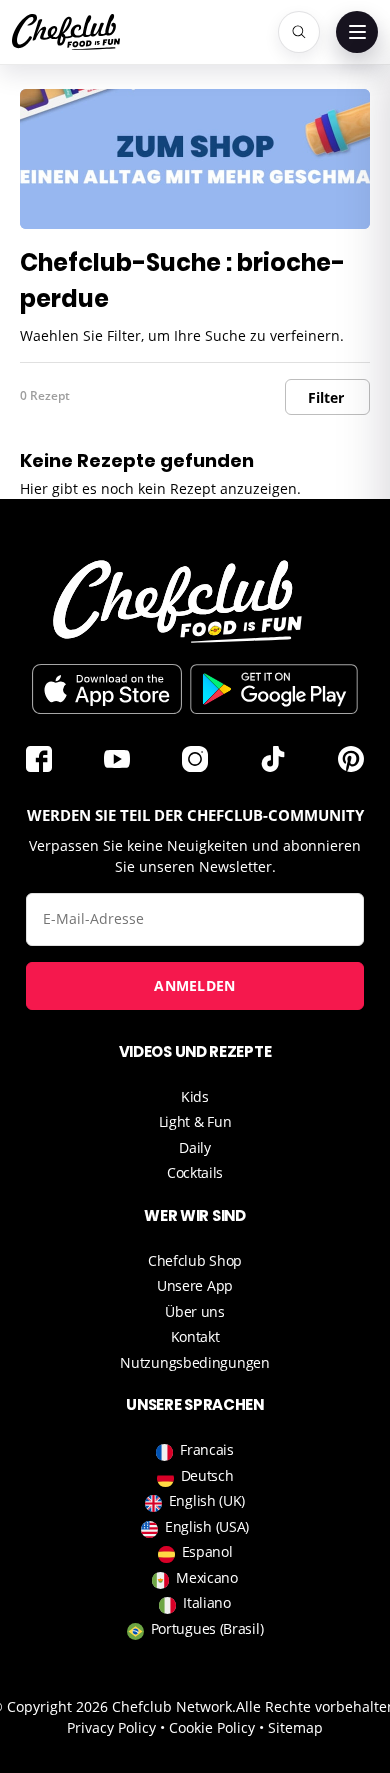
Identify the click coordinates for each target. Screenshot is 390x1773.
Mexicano (207, 1577)
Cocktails (195, 1172)
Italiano (207, 1602)
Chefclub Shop (195, 1260)
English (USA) (207, 1526)
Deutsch (207, 1475)
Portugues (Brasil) (207, 1628)
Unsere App (195, 1285)
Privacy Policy (111, 1727)
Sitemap (295, 1727)
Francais (207, 1449)
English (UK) (207, 1500)
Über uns (195, 1311)
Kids (195, 1096)
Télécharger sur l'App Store (107, 689)
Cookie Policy (212, 1727)
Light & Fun (195, 1121)
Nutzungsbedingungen (194, 1362)
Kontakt (195, 1336)
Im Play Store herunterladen (274, 689)
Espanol (207, 1551)
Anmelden (194, 985)
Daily (195, 1147)
